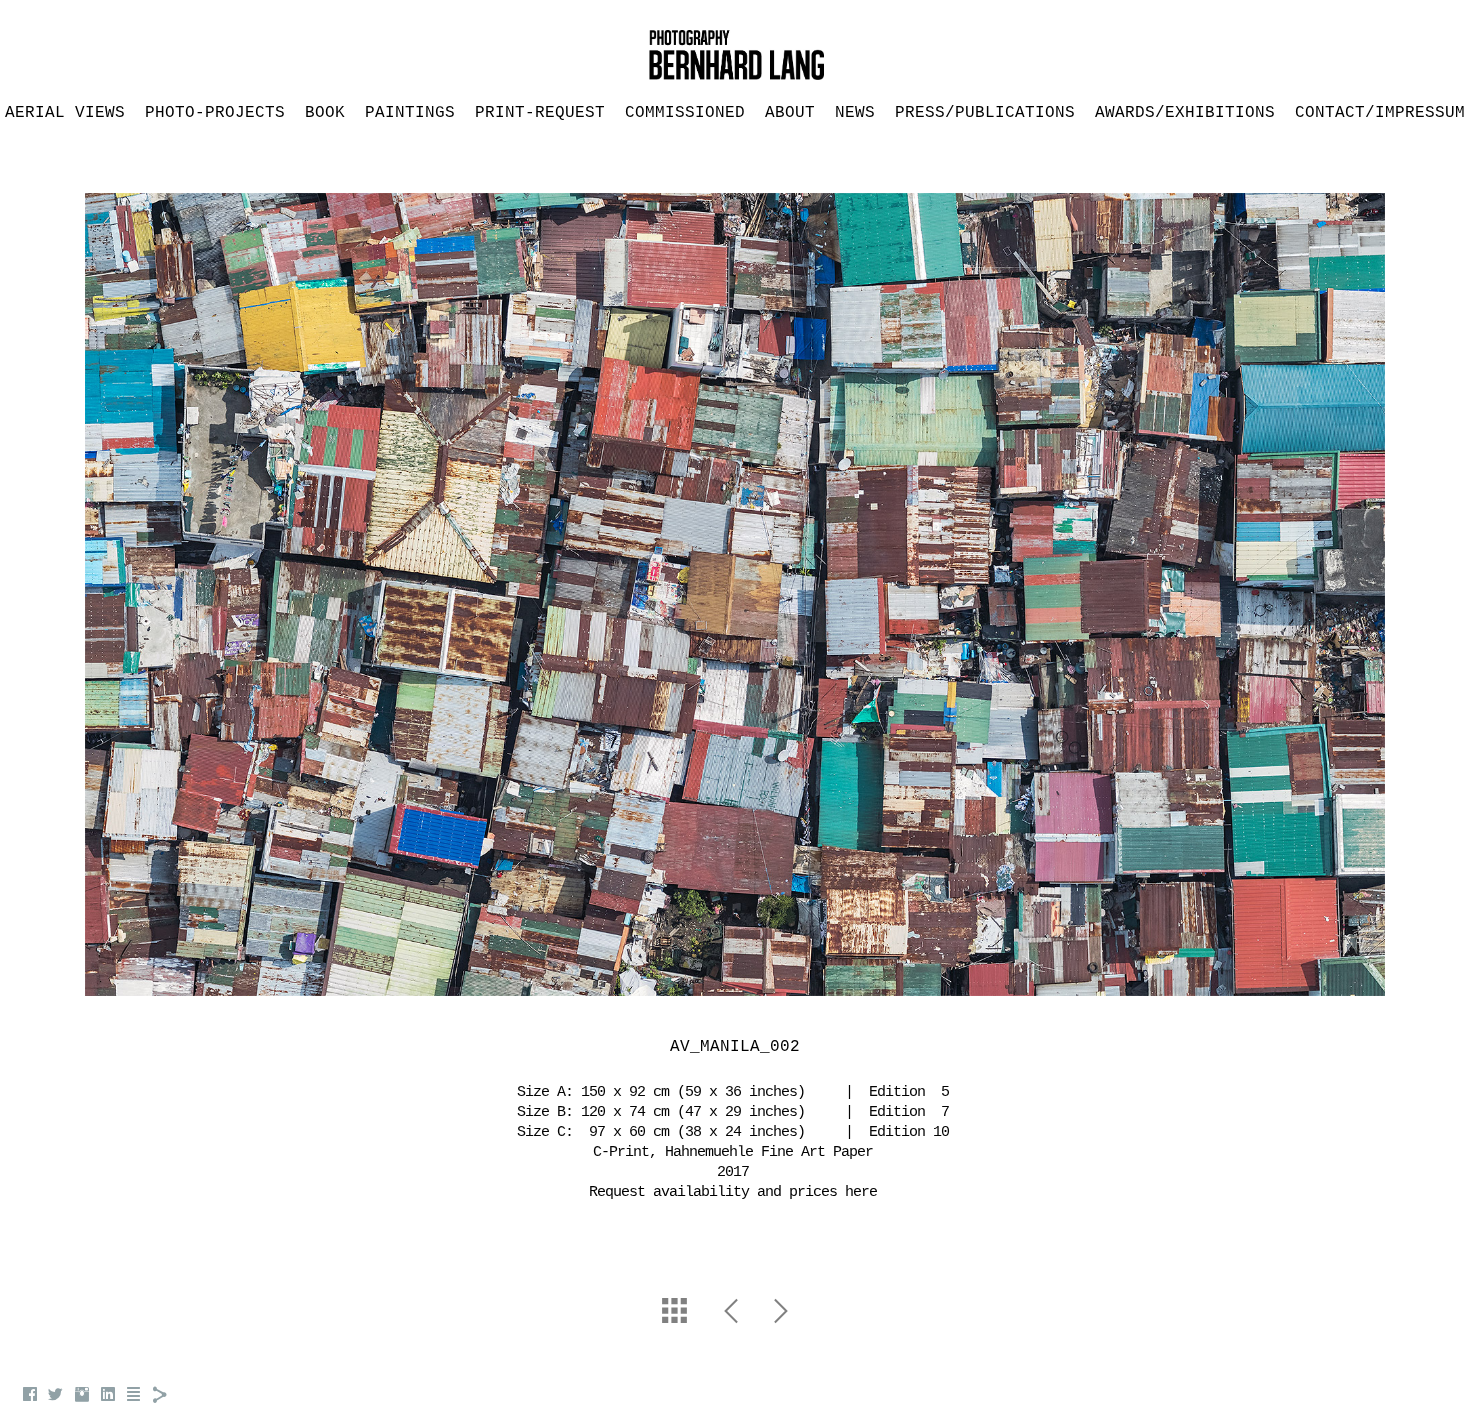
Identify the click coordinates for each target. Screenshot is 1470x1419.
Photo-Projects (215, 113)
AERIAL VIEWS (65, 113)
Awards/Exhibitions (1185, 113)
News (855, 113)
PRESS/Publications (985, 113)
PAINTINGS (410, 113)
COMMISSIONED (685, 113)
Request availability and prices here (733, 1192)
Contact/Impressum (1380, 113)
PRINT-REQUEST (540, 113)
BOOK (325, 113)
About (790, 113)
